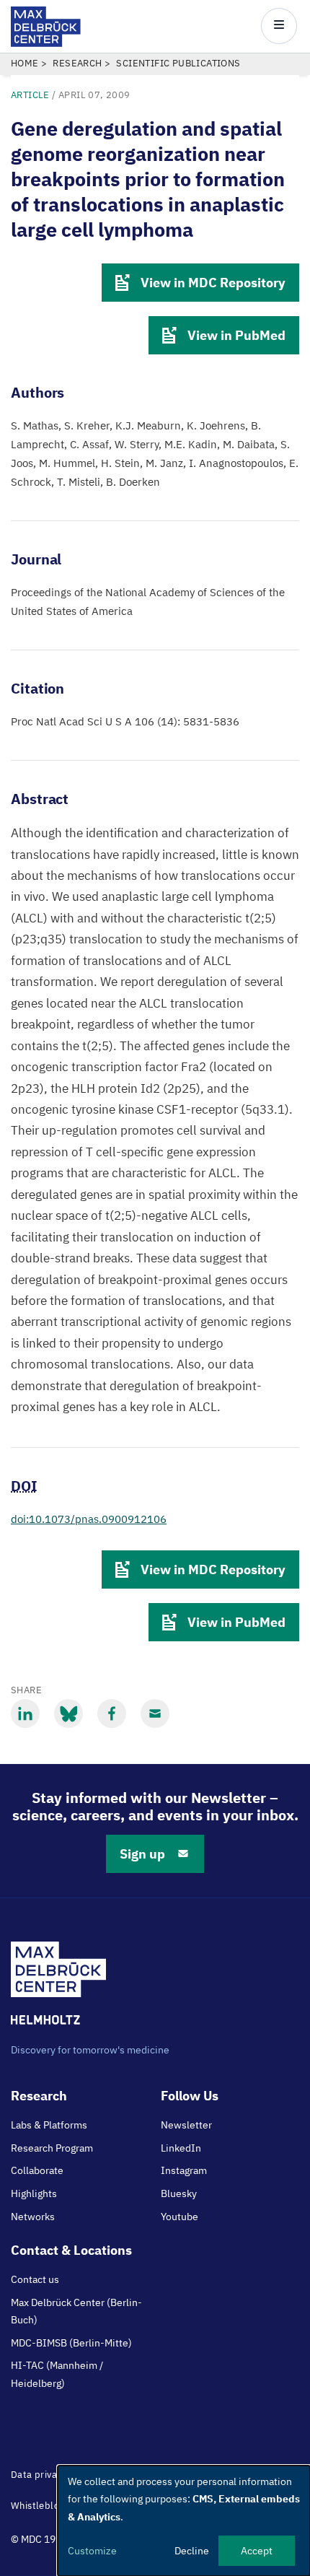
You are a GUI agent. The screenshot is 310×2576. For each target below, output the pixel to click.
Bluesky (179, 2193)
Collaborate (37, 2170)
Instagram (184, 2170)
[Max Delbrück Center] (46, 43)
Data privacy (39, 2475)
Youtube (180, 2217)
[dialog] (184, 2521)
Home (25, 63)
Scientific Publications (178, 63)
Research (77, 63)
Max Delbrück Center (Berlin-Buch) (76, 2311)
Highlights (34, 2193)
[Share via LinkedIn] (25, 1713)
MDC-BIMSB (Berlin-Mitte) (71, 2343)
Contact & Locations (71, 2250)
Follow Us (190, 2096)
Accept (257, 2551)
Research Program (52, 2148)
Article (30, 95)
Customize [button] (92, 2551)
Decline (192, 2551)
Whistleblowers (46, 2506)
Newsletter (186, 2125)
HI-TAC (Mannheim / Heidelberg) (57, 2374)
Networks (33, 2217)
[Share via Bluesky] (68, 1713)
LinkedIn (181, 2148)
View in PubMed (236, 335)
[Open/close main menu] (279, 26)
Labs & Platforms (49, 2125)
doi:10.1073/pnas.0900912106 (89, 1519)
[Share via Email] (155, 1713)
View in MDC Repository (213, 283)
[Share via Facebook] (112, 1713)
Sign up (142, 1854)
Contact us (35, 2279)
